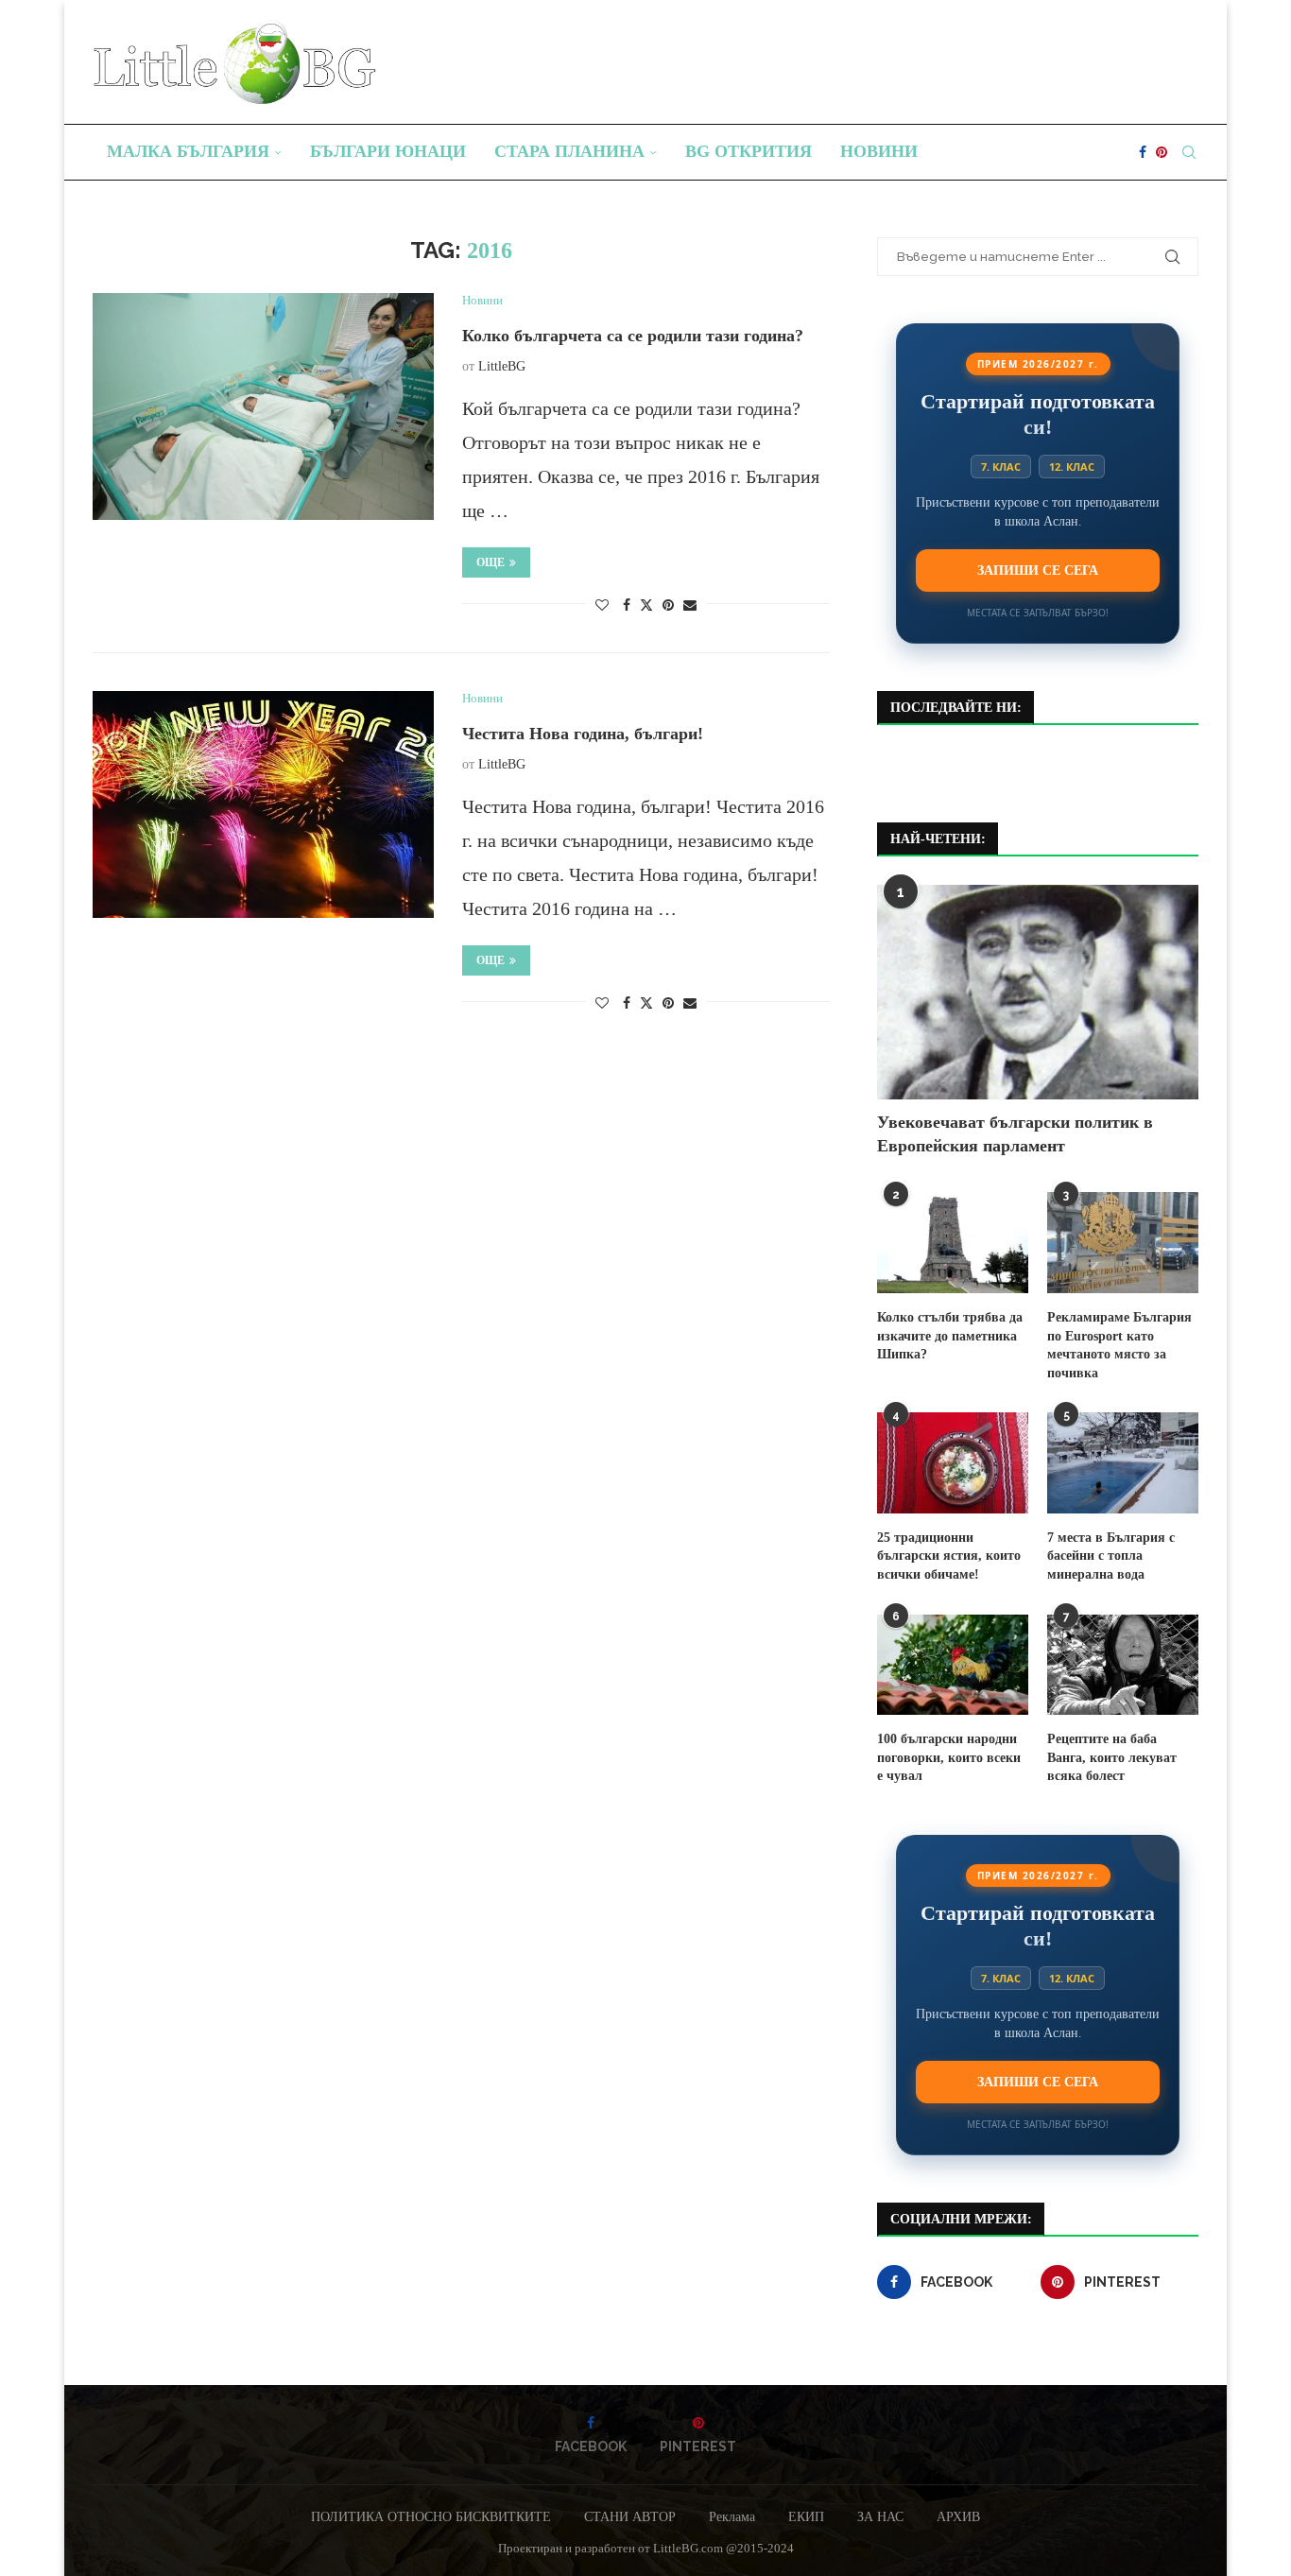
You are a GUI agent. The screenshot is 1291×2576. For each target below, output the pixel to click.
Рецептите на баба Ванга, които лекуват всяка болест (1112, 1757)
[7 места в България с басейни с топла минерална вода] (1123, 1463)
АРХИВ (958, 2517)
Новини (879, 151)
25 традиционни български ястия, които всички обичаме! (949, 1556)
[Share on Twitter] (646, 605)
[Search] (1189, 152)
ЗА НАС (880, 2517)
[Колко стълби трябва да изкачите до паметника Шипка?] (953, 1243)
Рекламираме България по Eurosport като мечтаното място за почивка (1119, 1345)
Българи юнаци (388, 151)
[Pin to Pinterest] (668, 606)
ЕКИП (806, 2517)
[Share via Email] (690, 606)
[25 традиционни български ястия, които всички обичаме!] (953, 1463)
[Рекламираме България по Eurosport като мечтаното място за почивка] (1123, 1243)
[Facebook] (1143, 152)
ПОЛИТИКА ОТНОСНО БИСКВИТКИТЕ (431, 2517)
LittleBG (502, 366)
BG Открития (749, 151)
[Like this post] (602, 606)
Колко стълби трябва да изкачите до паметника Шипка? (950, 1336)
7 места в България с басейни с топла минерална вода (1111, 1556)
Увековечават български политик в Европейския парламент (1015, 1134)
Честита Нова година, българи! (583, 734)
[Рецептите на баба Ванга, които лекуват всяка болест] (1123, 1665)
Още (491, 562)
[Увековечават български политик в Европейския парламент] (1038, 992)
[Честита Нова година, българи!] (263, 804)
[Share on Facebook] (627, 606)
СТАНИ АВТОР (630, 2517)
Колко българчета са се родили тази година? (633, 336)
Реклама (732, 2517)
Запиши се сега (1038, 570)
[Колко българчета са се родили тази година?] (263, 406)
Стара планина (569, 151)
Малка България (188, 151)
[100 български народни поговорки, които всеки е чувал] (953, 1665)
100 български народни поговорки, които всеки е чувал (949, 1757)
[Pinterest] (1162, 152)
